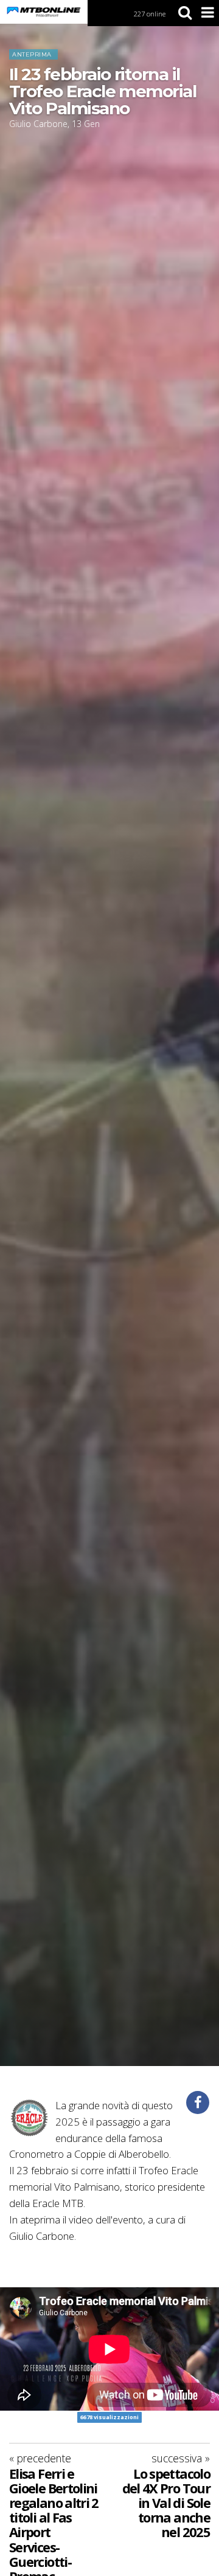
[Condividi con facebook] (198, 2102)
